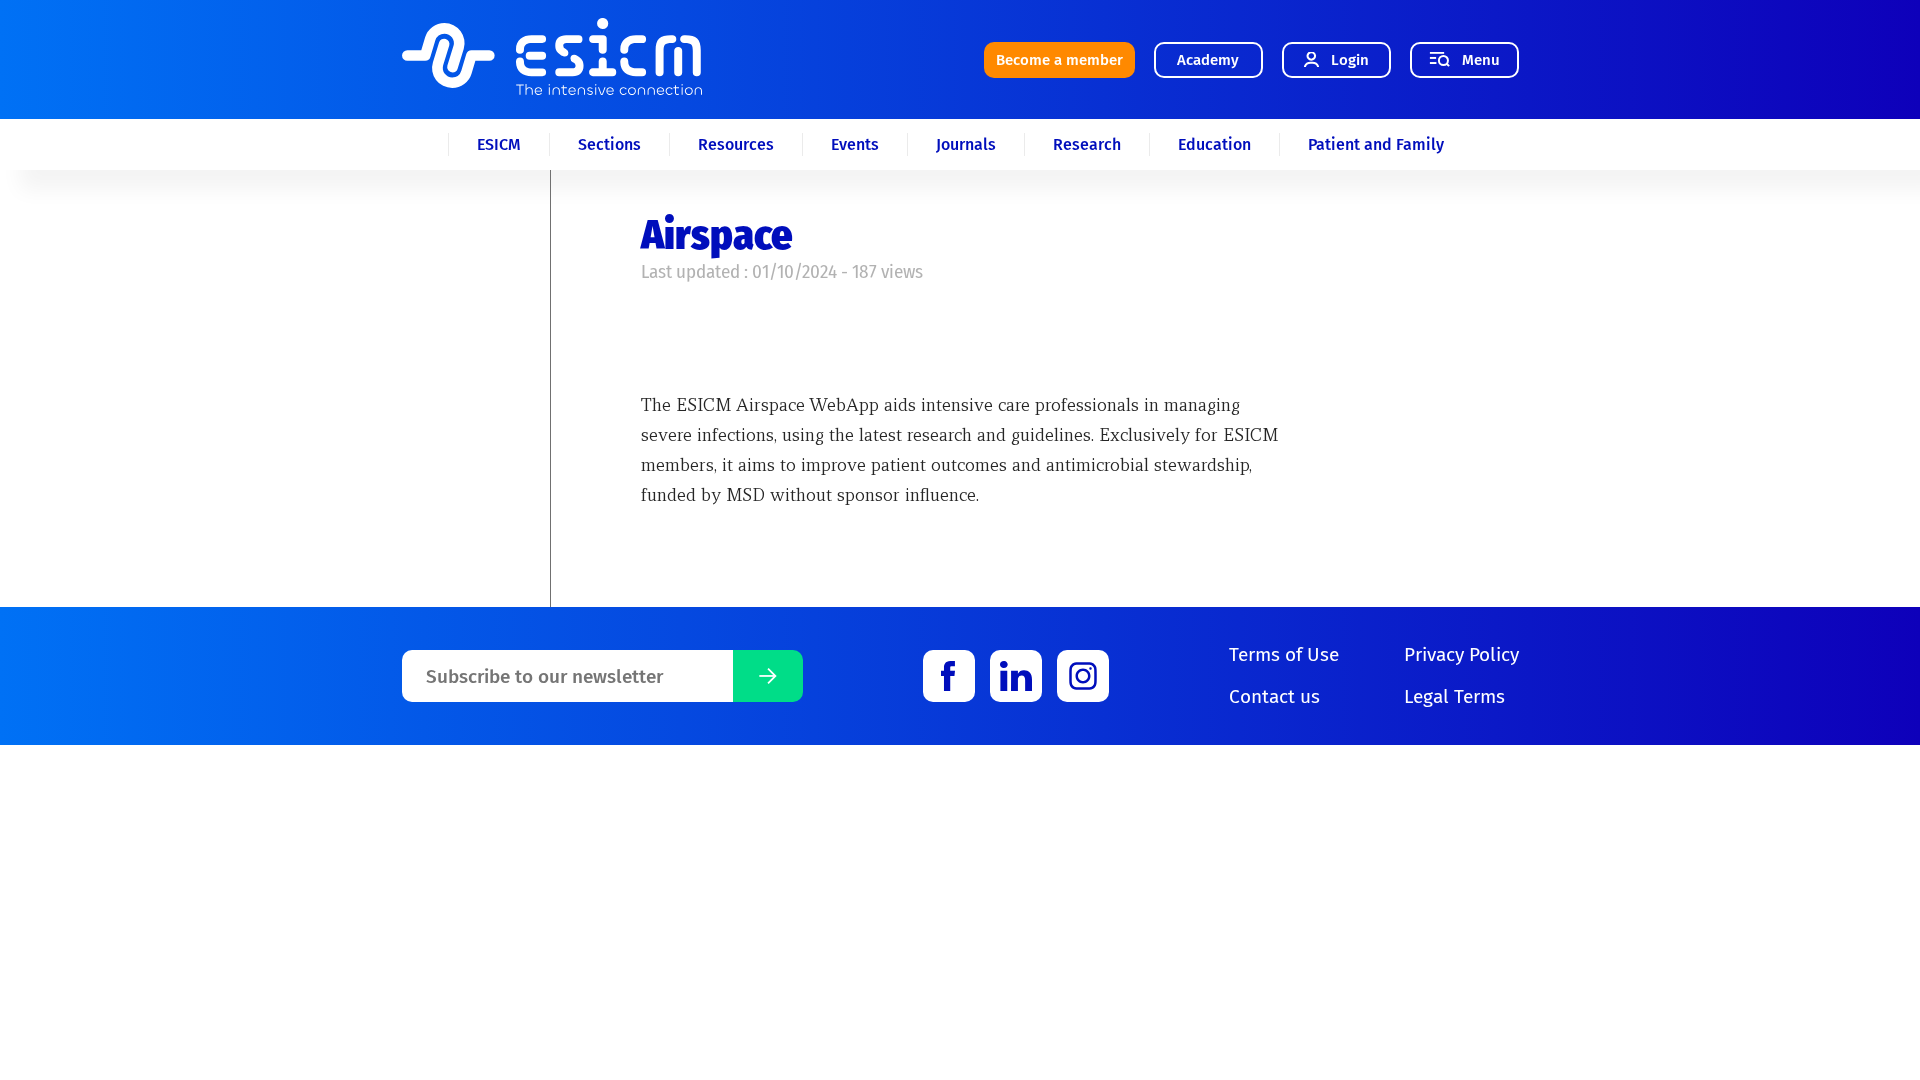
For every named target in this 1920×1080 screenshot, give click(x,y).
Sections (609, 144)
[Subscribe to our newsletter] (768, 676)
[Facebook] (949, 676)
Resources (736, 144)
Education (1214, 144)
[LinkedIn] (1016, 676)
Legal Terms (1454, 696)
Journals (966, 144)
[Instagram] (1083, 676)
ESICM (499, 144)
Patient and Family (1376, 144)
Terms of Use (1284, 654)
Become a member (1059, 60)
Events (855, 144)
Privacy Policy (1461, 654)
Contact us (1274, 696)
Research (1087, 144)
